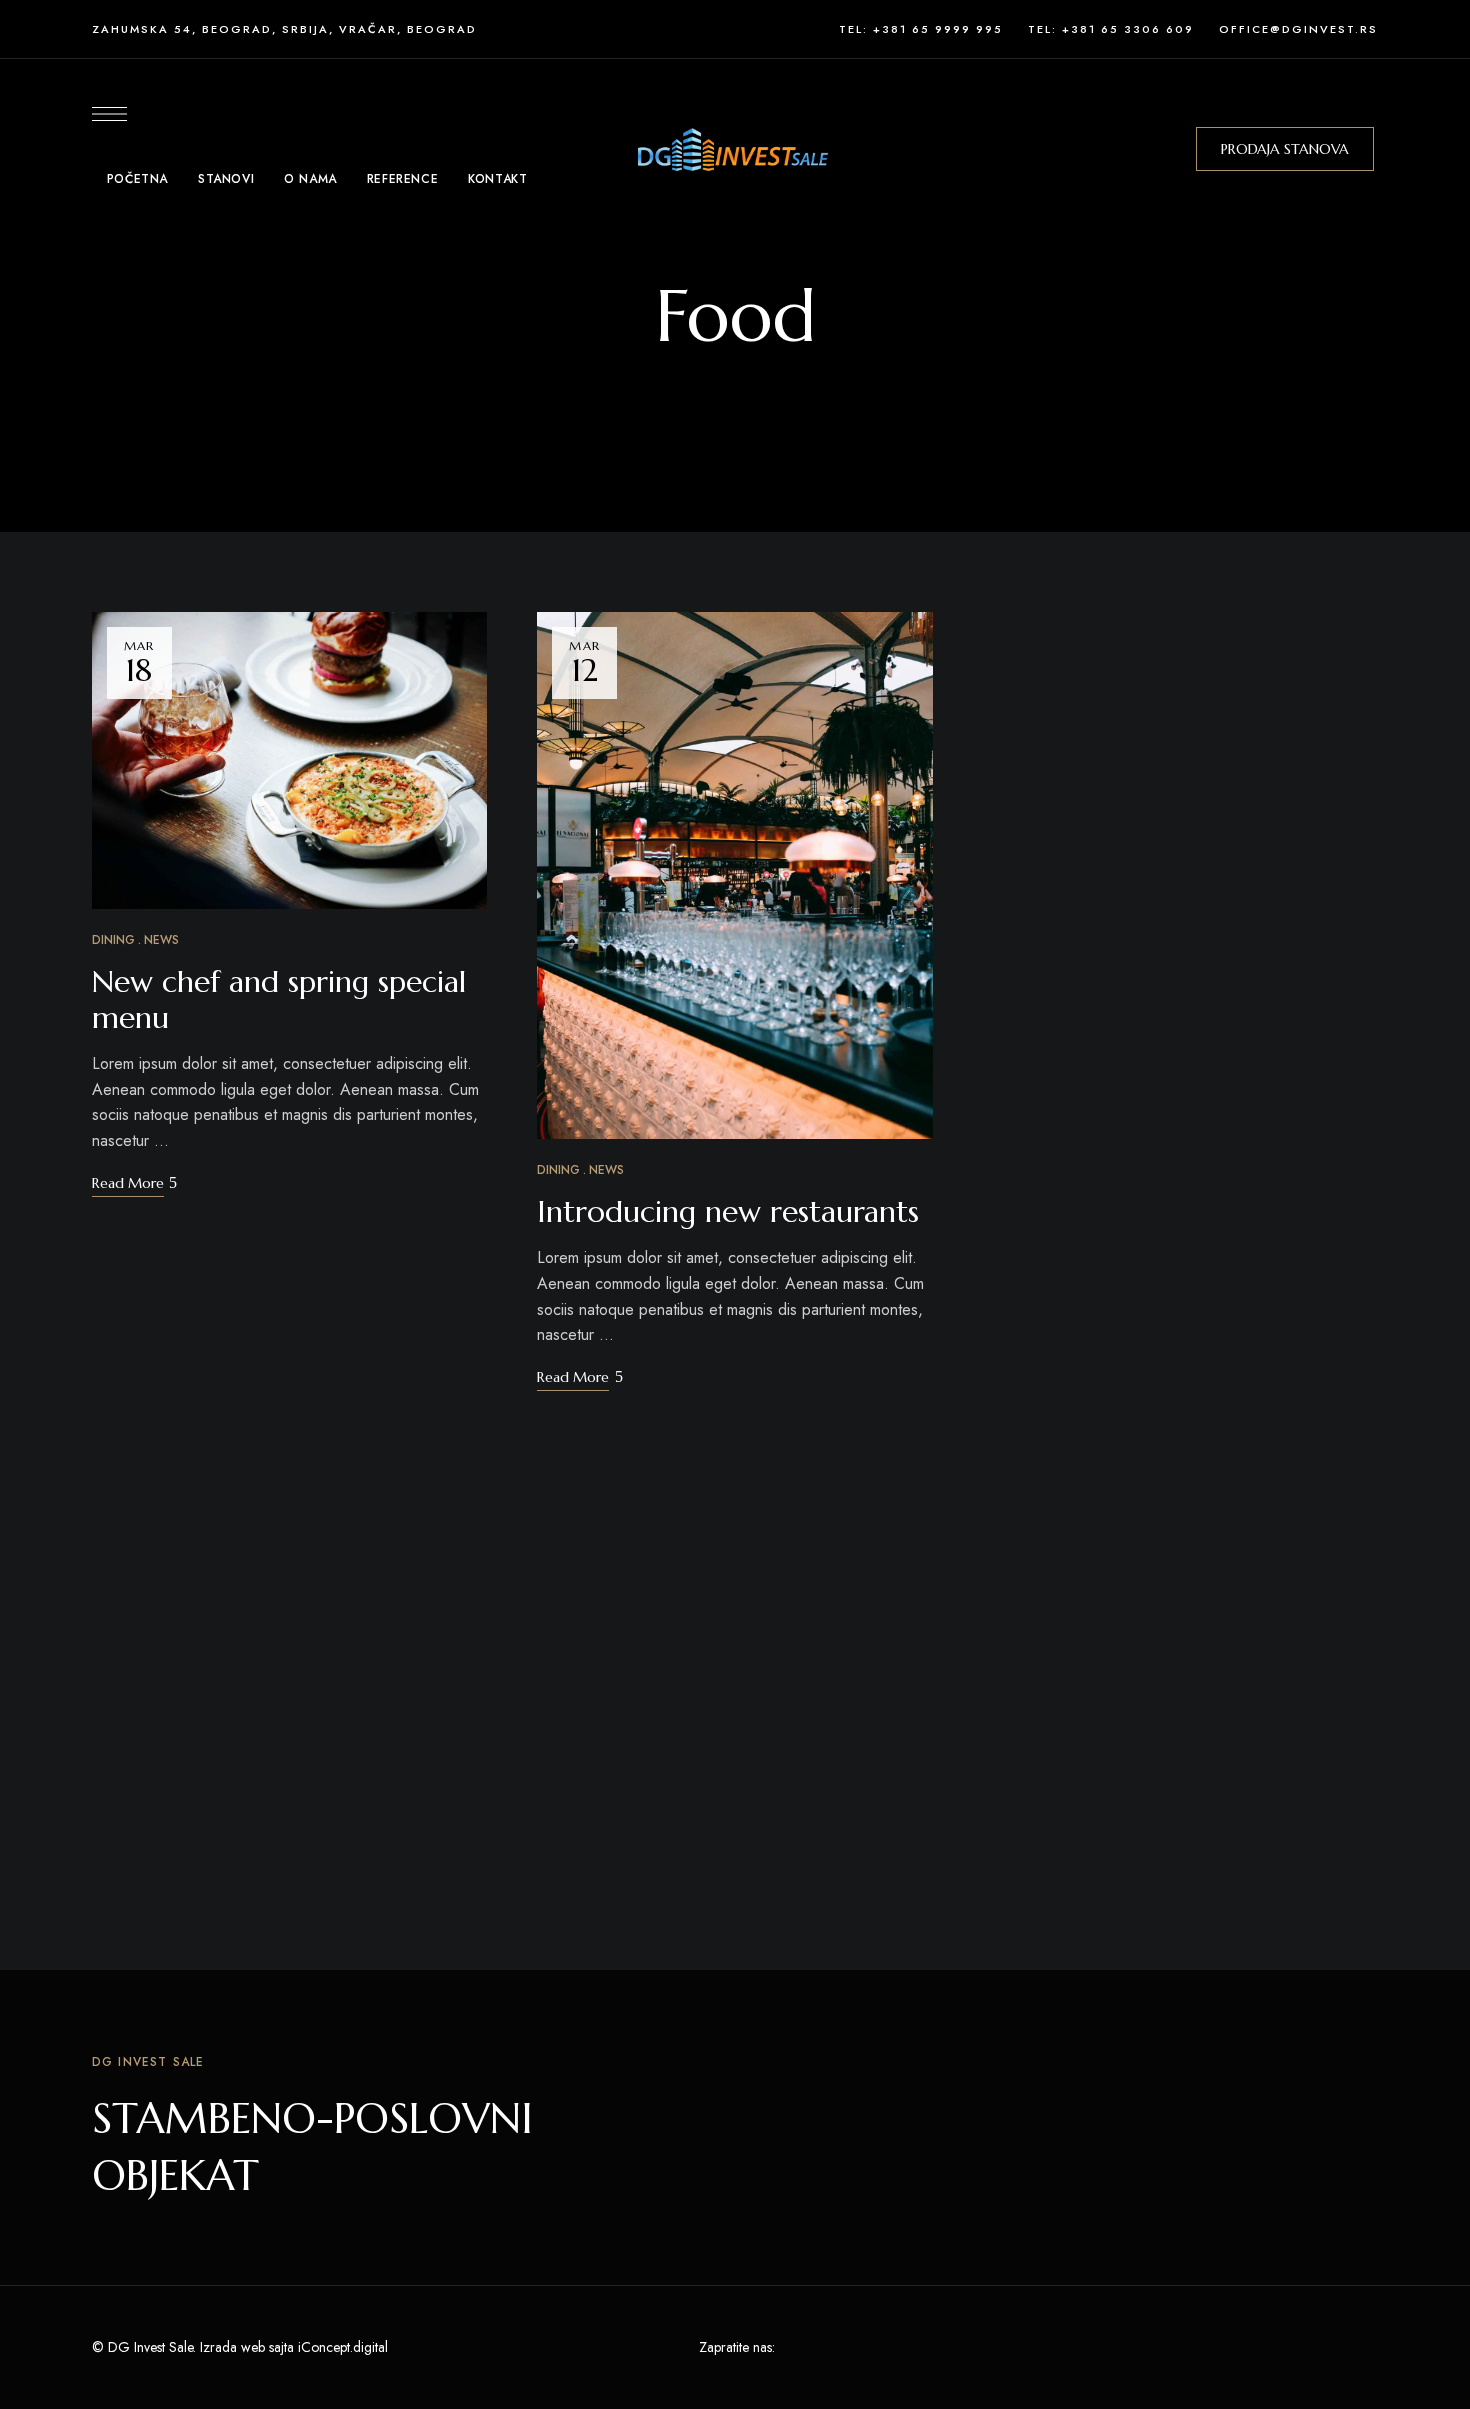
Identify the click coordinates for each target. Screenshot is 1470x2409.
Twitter (832, 2347)
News (161, 940)
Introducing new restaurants (728, 1211)
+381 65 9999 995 (938, 29)
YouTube (906, 2347)
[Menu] (109, 114)
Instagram (943, 2347)
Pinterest (869, 2347)
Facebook (795, 2347)
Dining (113, 940)
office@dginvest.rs (1298, 29)
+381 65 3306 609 (1128, 29)
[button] (1285, 149)
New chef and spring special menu (279, 999)
